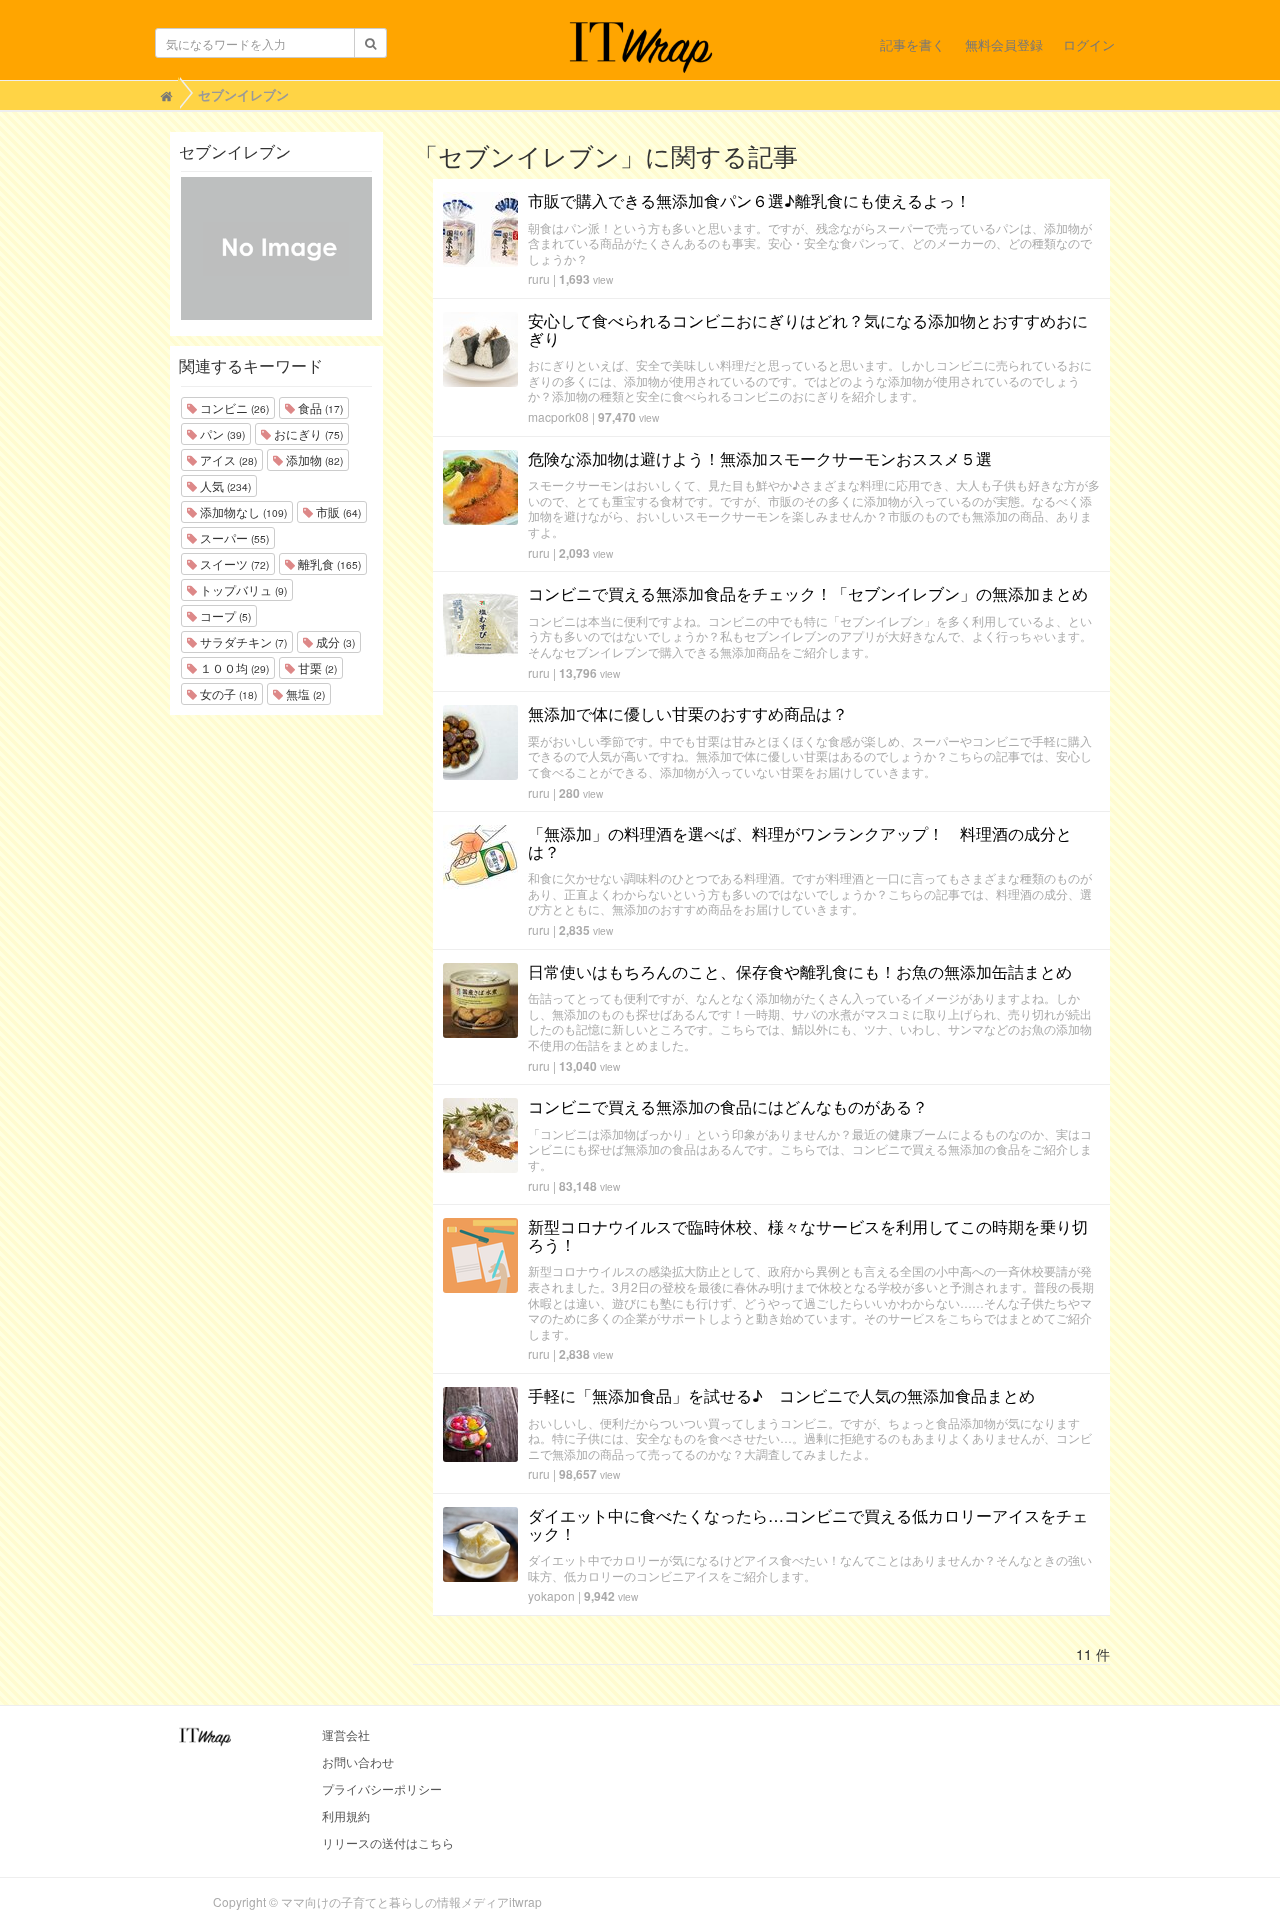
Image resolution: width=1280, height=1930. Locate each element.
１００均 (233, 667)
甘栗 (316, 667)
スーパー (233, 537)
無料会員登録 (1004, 44)
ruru (539, 278)
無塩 (304, 693)
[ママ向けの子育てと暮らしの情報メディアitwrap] (640, 47)
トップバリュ (242, 589)
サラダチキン (242, 641)
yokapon (551, 1595)
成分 (334, 641)
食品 (319, 407)
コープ (224, 615)
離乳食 (328, 563)
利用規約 (346, 1815)
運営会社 (346, 1734)
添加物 (313, 459)
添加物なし (242, 511)
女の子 (227, 693)
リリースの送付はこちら (388, 1842)
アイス (227, 459)
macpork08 (558, 416)
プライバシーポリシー (382, 1788)
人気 (224, 485)
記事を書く (912, 44)
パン (221, 433)
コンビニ (233, 407)
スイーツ (233, 563)
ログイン (1089, 44)
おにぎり (307, 433)
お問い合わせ (358, 1761)
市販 (337, 511)
